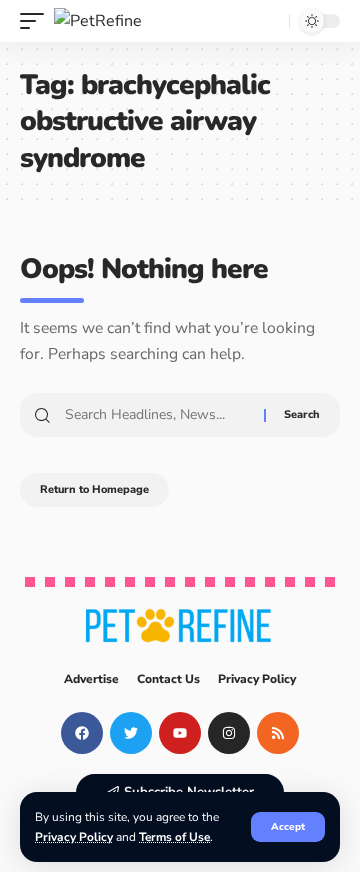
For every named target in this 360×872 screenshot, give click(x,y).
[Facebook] (82, 733)
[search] (269, 21)
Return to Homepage (94, 489)
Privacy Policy (74, 837)
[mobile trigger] (37, 21)
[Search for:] (157, 415)
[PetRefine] (98, 21)
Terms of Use (174, 837)
